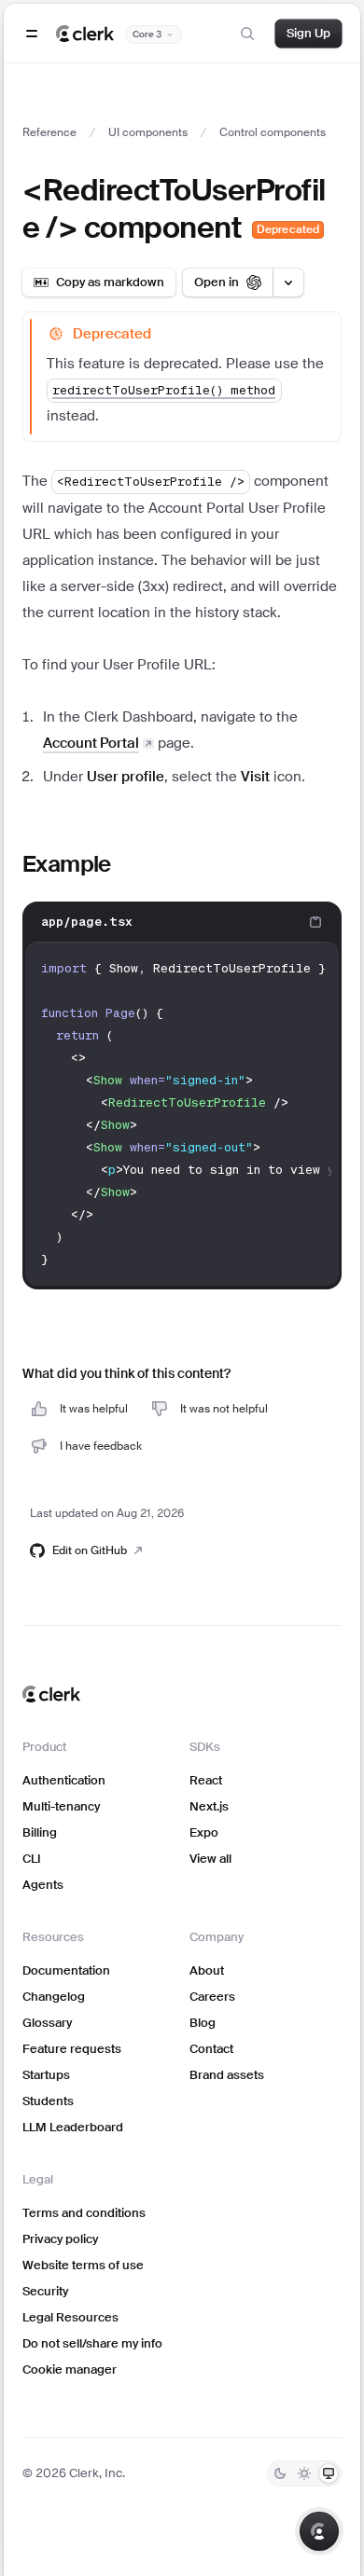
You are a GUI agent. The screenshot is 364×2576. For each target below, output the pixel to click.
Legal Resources (70, 2317)
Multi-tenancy (61, 1806)
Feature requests (72, 2049)
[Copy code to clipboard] (315, 922)
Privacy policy (60, 2239)
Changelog (54, 1997)
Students (48, 2101)
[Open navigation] (32, 34)
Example (67, 864)
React (206, 1780)
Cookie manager (70, 2369)
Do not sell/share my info (92, 2343)
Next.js (209, 1806)
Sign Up (308, 33)
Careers (212, 1997)
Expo (204, 1832)
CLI (32, 1859)
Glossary (47, 2023)
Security (45, 2291)
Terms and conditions (84, 2213)
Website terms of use (83, 2265)
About (207, 1970)
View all (210, 1859)
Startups (46, 2075)
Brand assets (227, 2075)
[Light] (304, 2473)
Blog (203, 2023)
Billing (40, 1832)
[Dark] (280, 2473)
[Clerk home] (51, 1694)
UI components (148, 132)
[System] (329, 2473)
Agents (43, 1885)
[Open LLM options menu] (288, 282)
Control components (273, 132)
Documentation (66, 1970)
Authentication (64, 1780)
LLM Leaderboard (73, 2127)
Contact (211, 2049)
